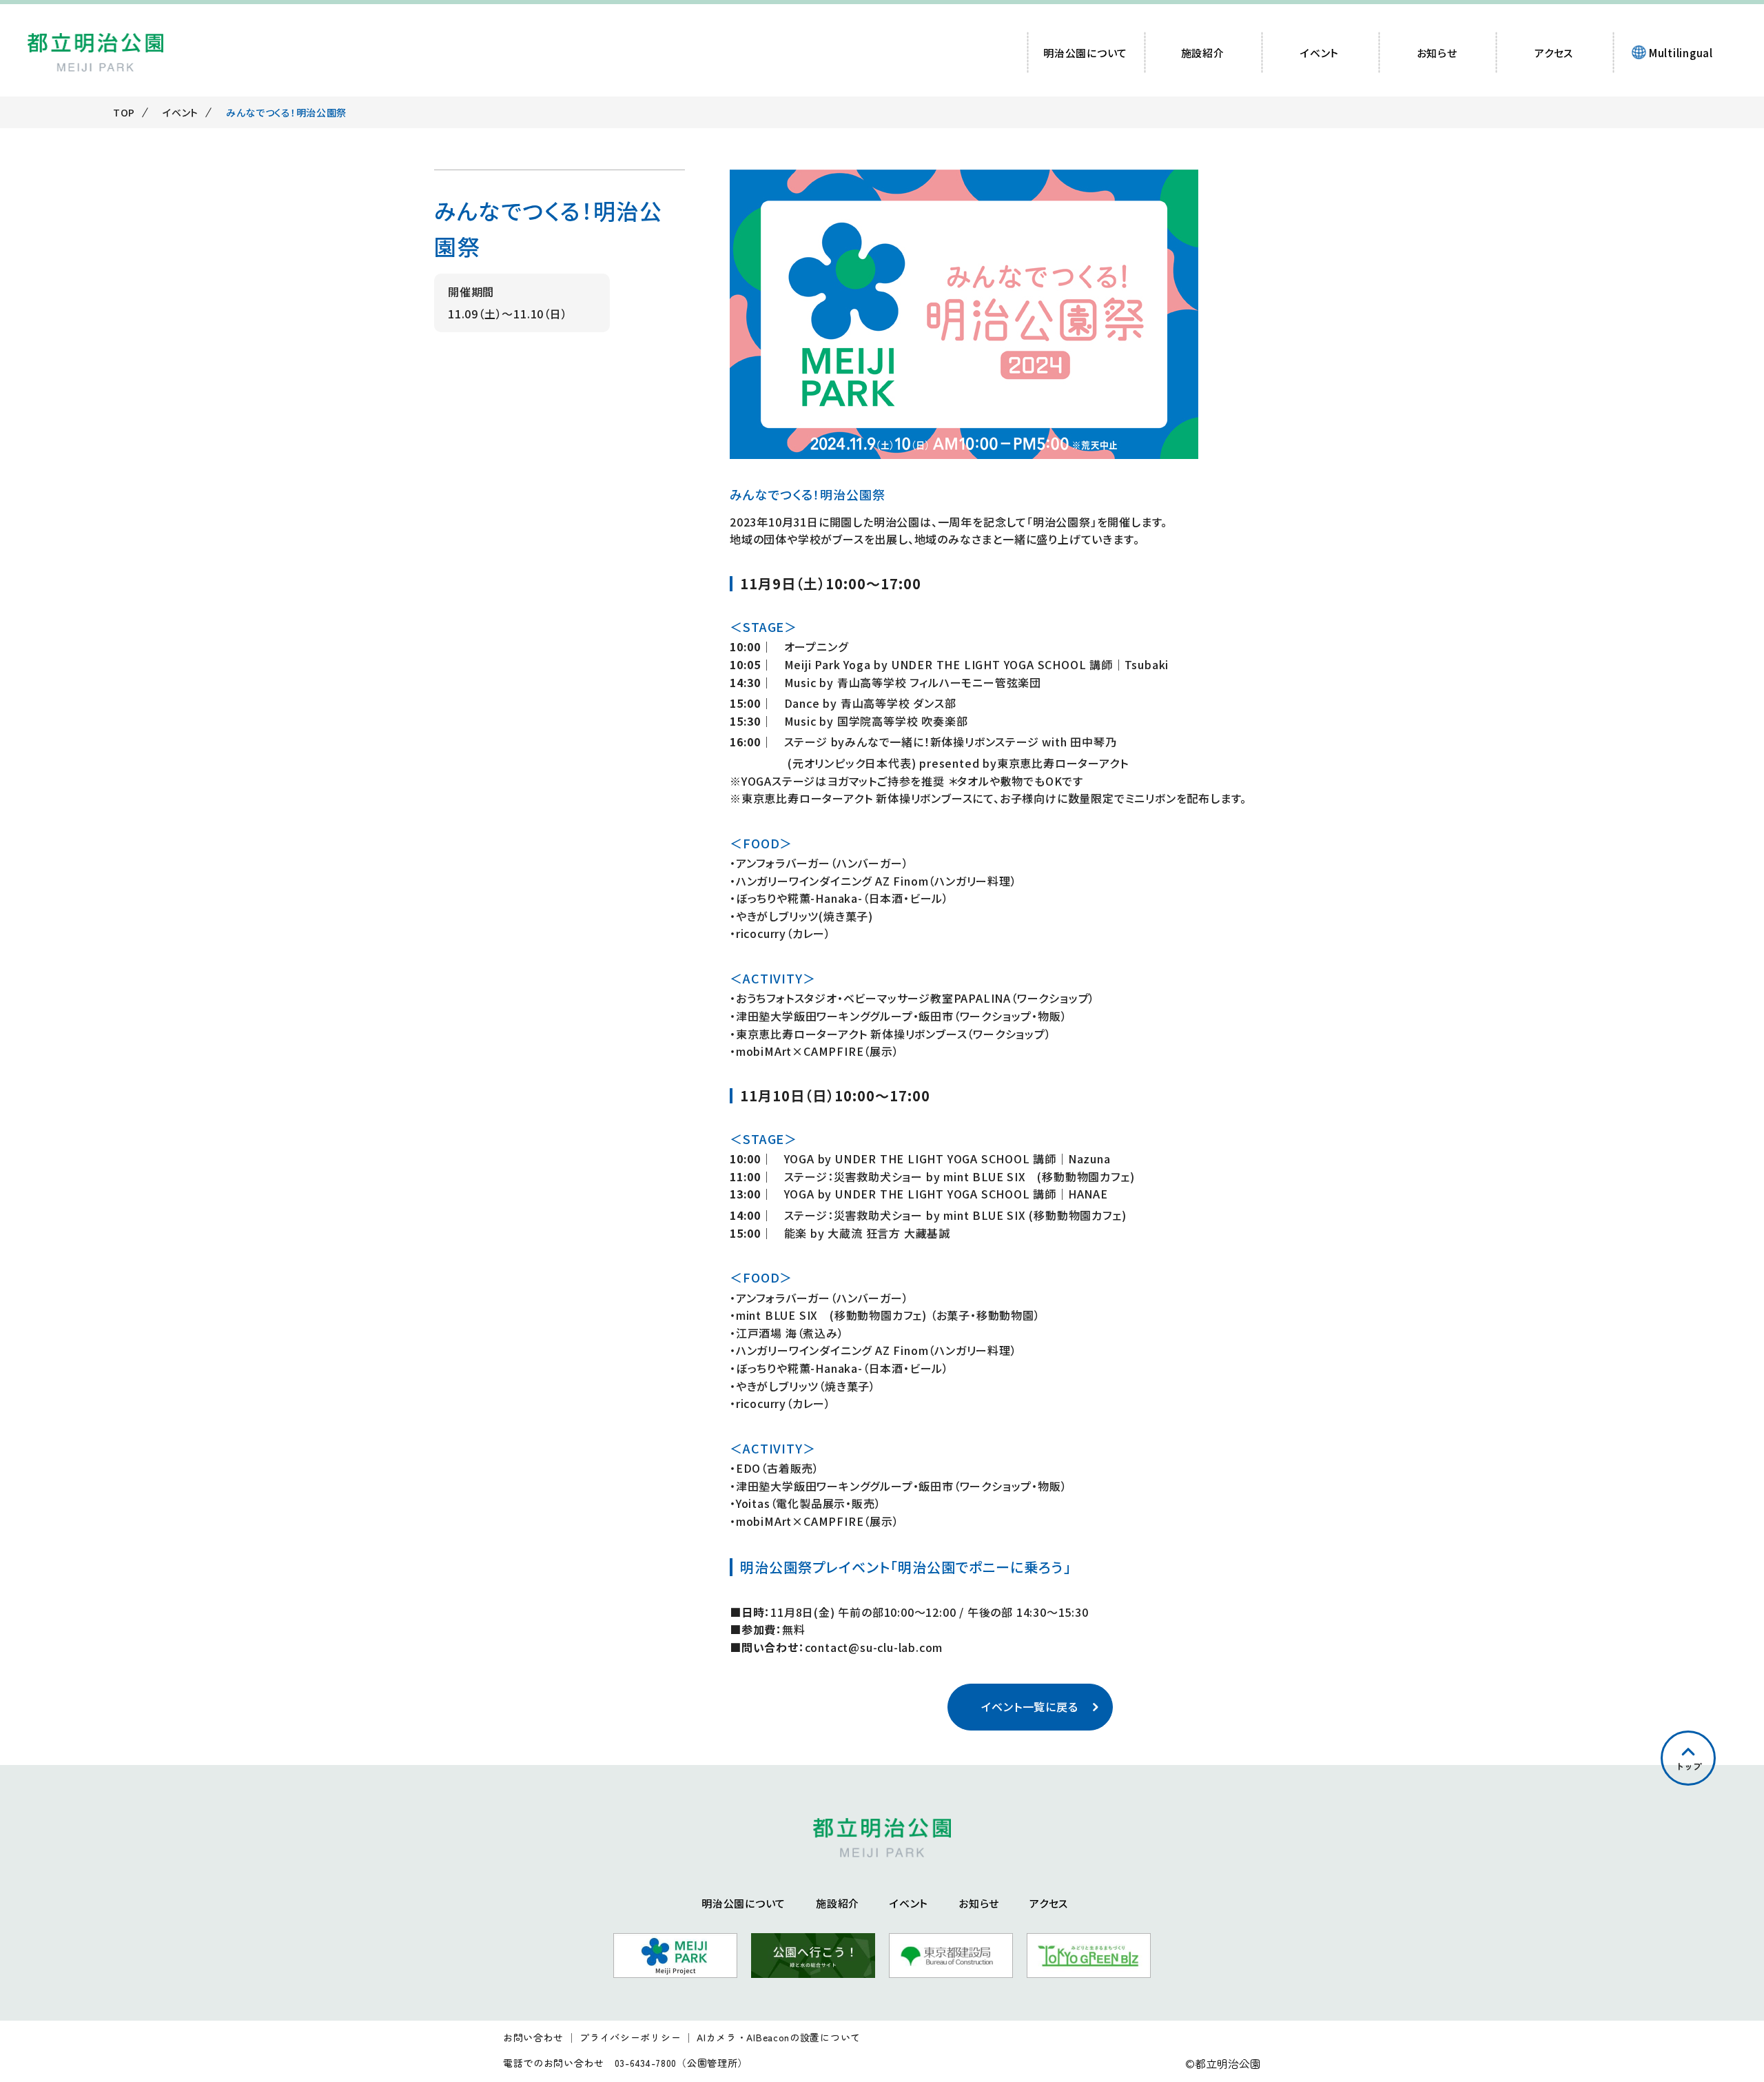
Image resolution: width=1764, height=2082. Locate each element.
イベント (181, 112)
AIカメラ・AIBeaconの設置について (779, 2038)
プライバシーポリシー (630, 2038)
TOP (124, 112)
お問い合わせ (533, 2038)
